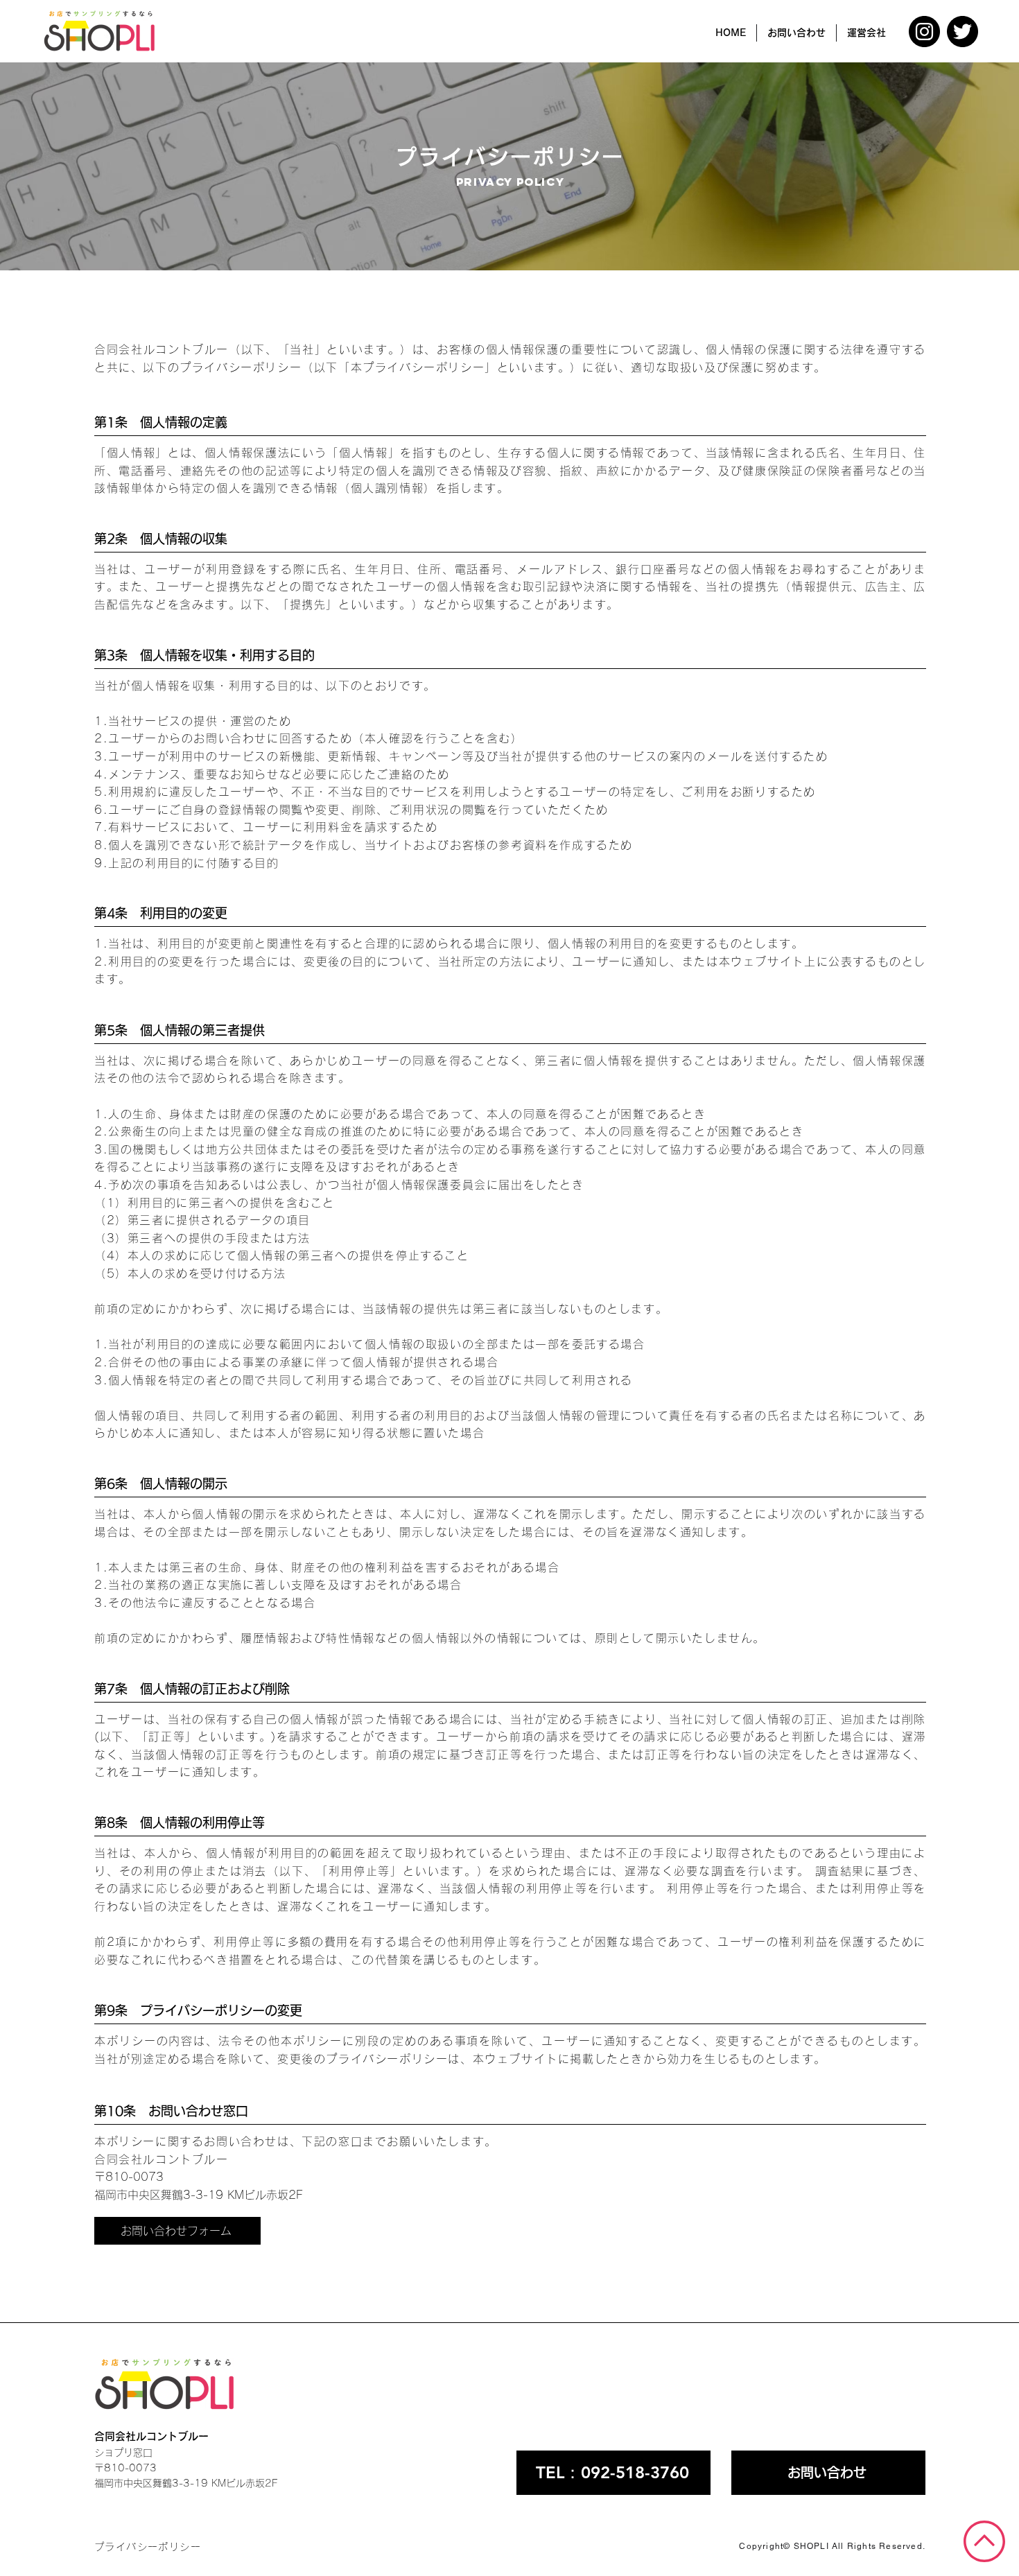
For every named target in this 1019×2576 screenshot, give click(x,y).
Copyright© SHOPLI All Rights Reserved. (832, 2546)
